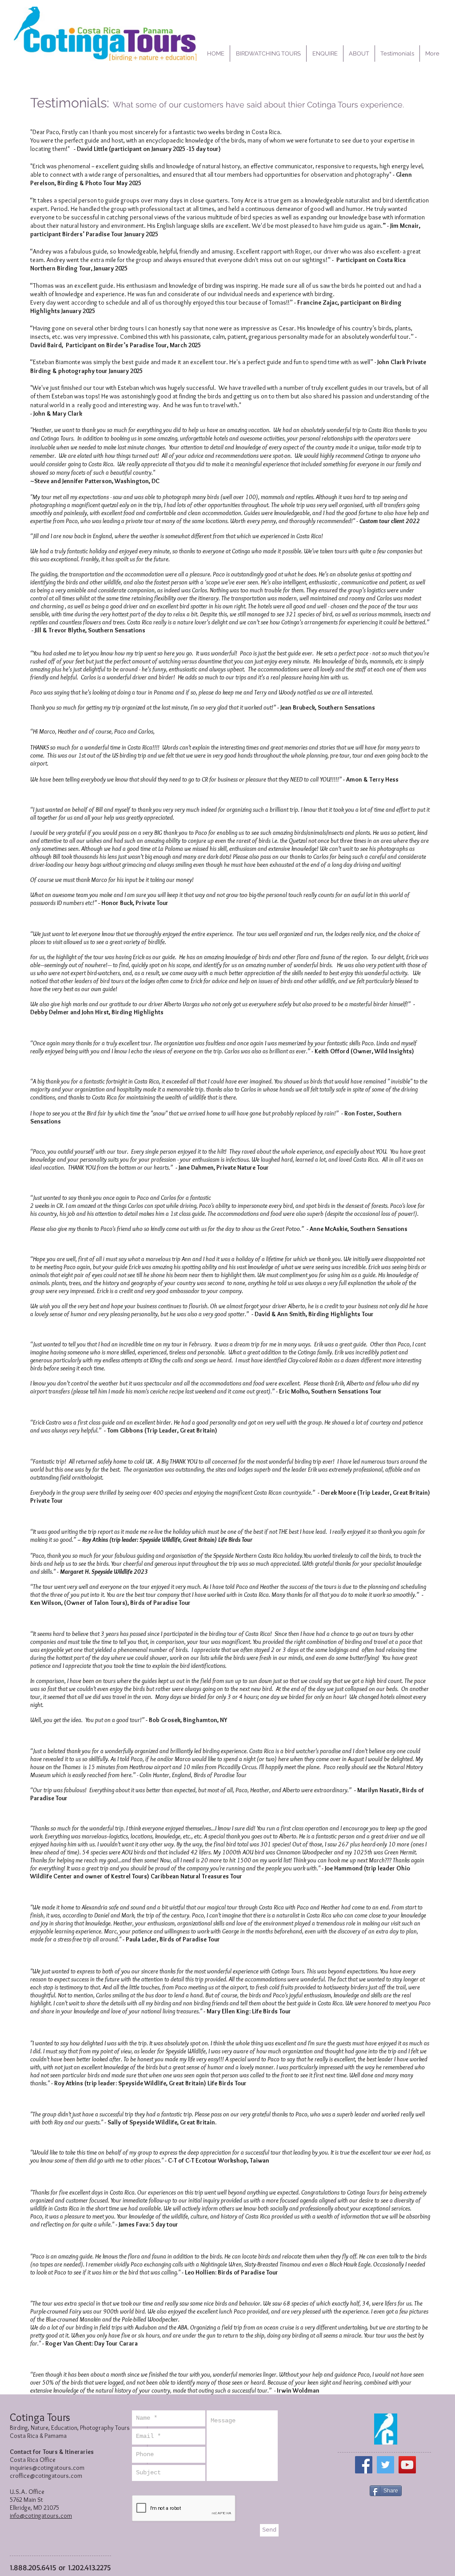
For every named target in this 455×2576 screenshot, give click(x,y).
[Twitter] (385, 2465)
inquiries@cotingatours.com (47, 2468)
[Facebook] (364, 2465)
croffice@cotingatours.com (46, 2476)
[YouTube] (407, 2465)
